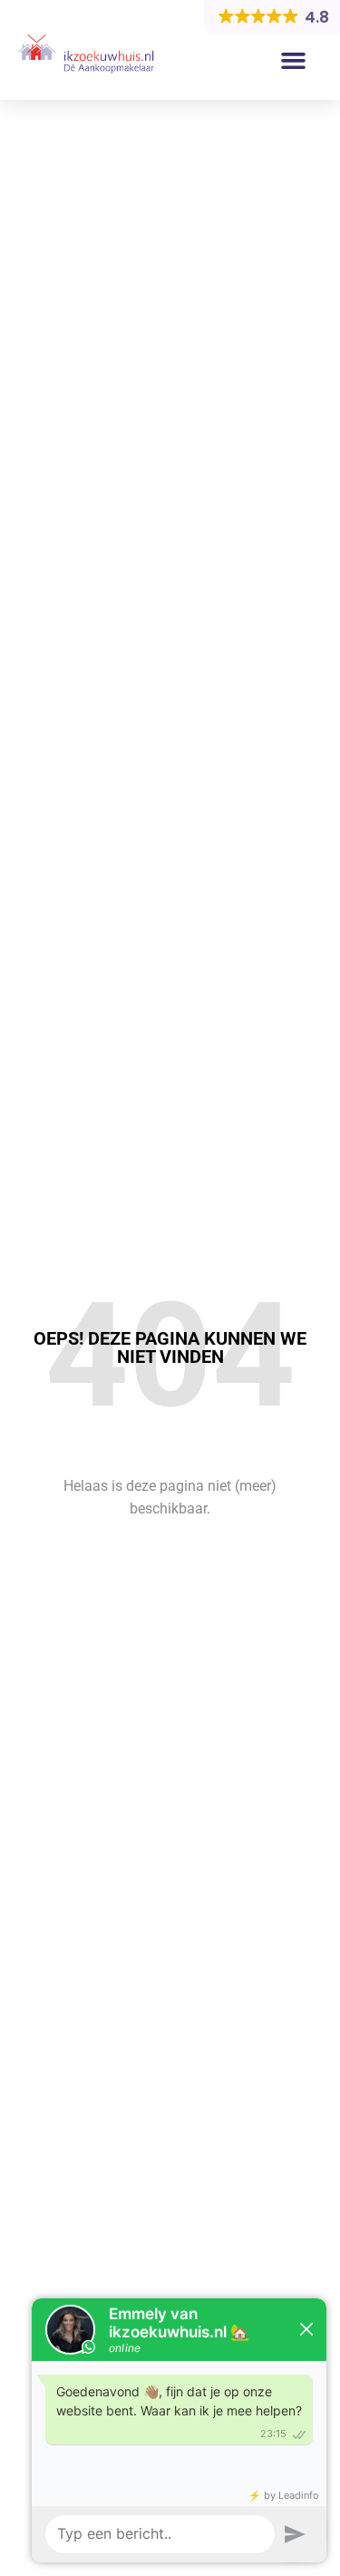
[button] (294, 61)
